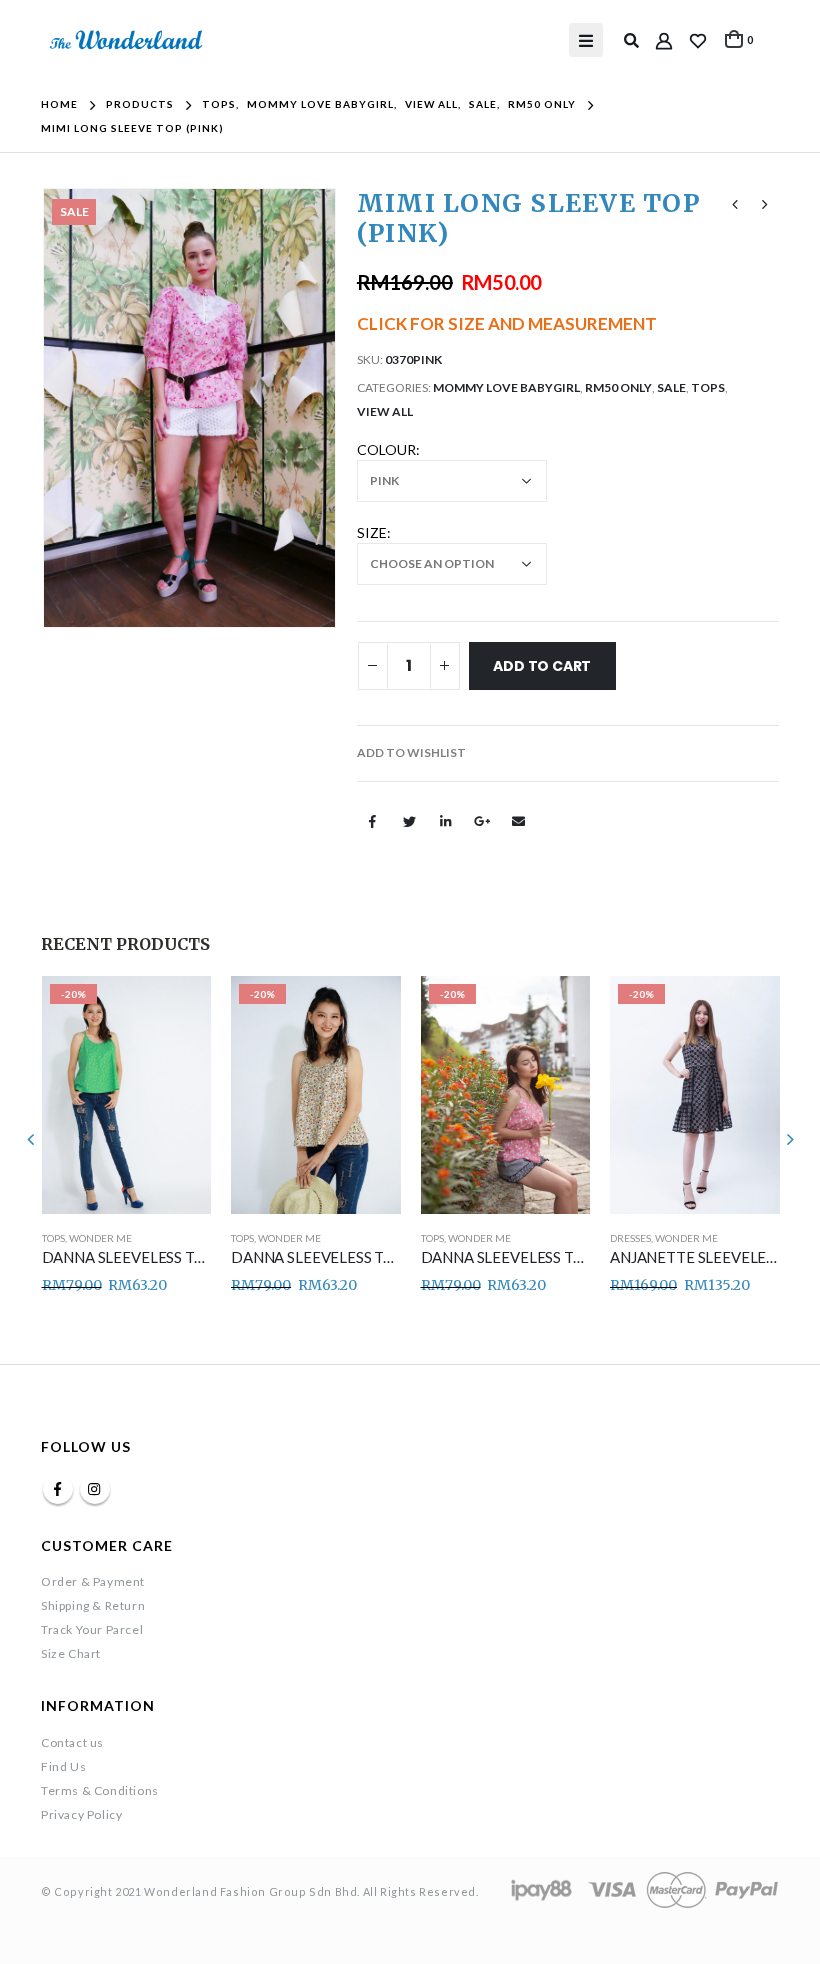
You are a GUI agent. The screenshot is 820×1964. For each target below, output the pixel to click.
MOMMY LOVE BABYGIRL (506, 387)
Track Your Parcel (92, 1629)
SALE (671, 387)
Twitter (409, 821)
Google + (482, 821)
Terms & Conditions (100, 1790)
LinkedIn (445, 821)
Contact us (72, 1742)
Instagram (95, 1489)
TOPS (708, 387)
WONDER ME (99, 1238)
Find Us (63, 1766)
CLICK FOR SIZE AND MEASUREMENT (507, 323)
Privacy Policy (81, 1814)
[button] (411, 753)
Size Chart (71, 1653)
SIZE (372, 532)
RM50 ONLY (618, 387)
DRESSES (440, 1238)
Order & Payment (93, 1581)
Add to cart (542, 666)
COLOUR (386, 449)
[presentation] (66, 408)
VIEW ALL (385, 411)
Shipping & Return (93, 1605)
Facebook (373, 821)
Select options (178, 1009)
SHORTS (628, 1238)
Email (518, 821)
